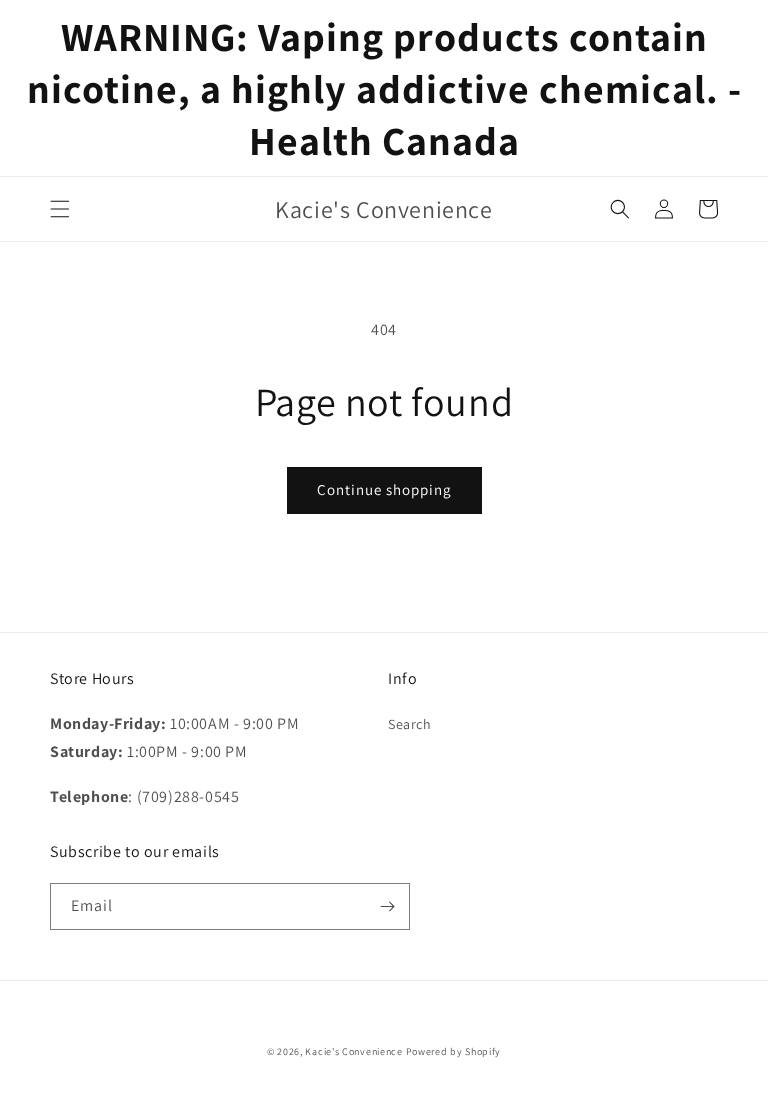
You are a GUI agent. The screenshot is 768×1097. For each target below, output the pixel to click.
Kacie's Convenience (353, 1051)
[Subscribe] (387, 906)
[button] (60, 209)
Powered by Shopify (454, 1051)
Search (410, 724)
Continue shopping (384, 489)
